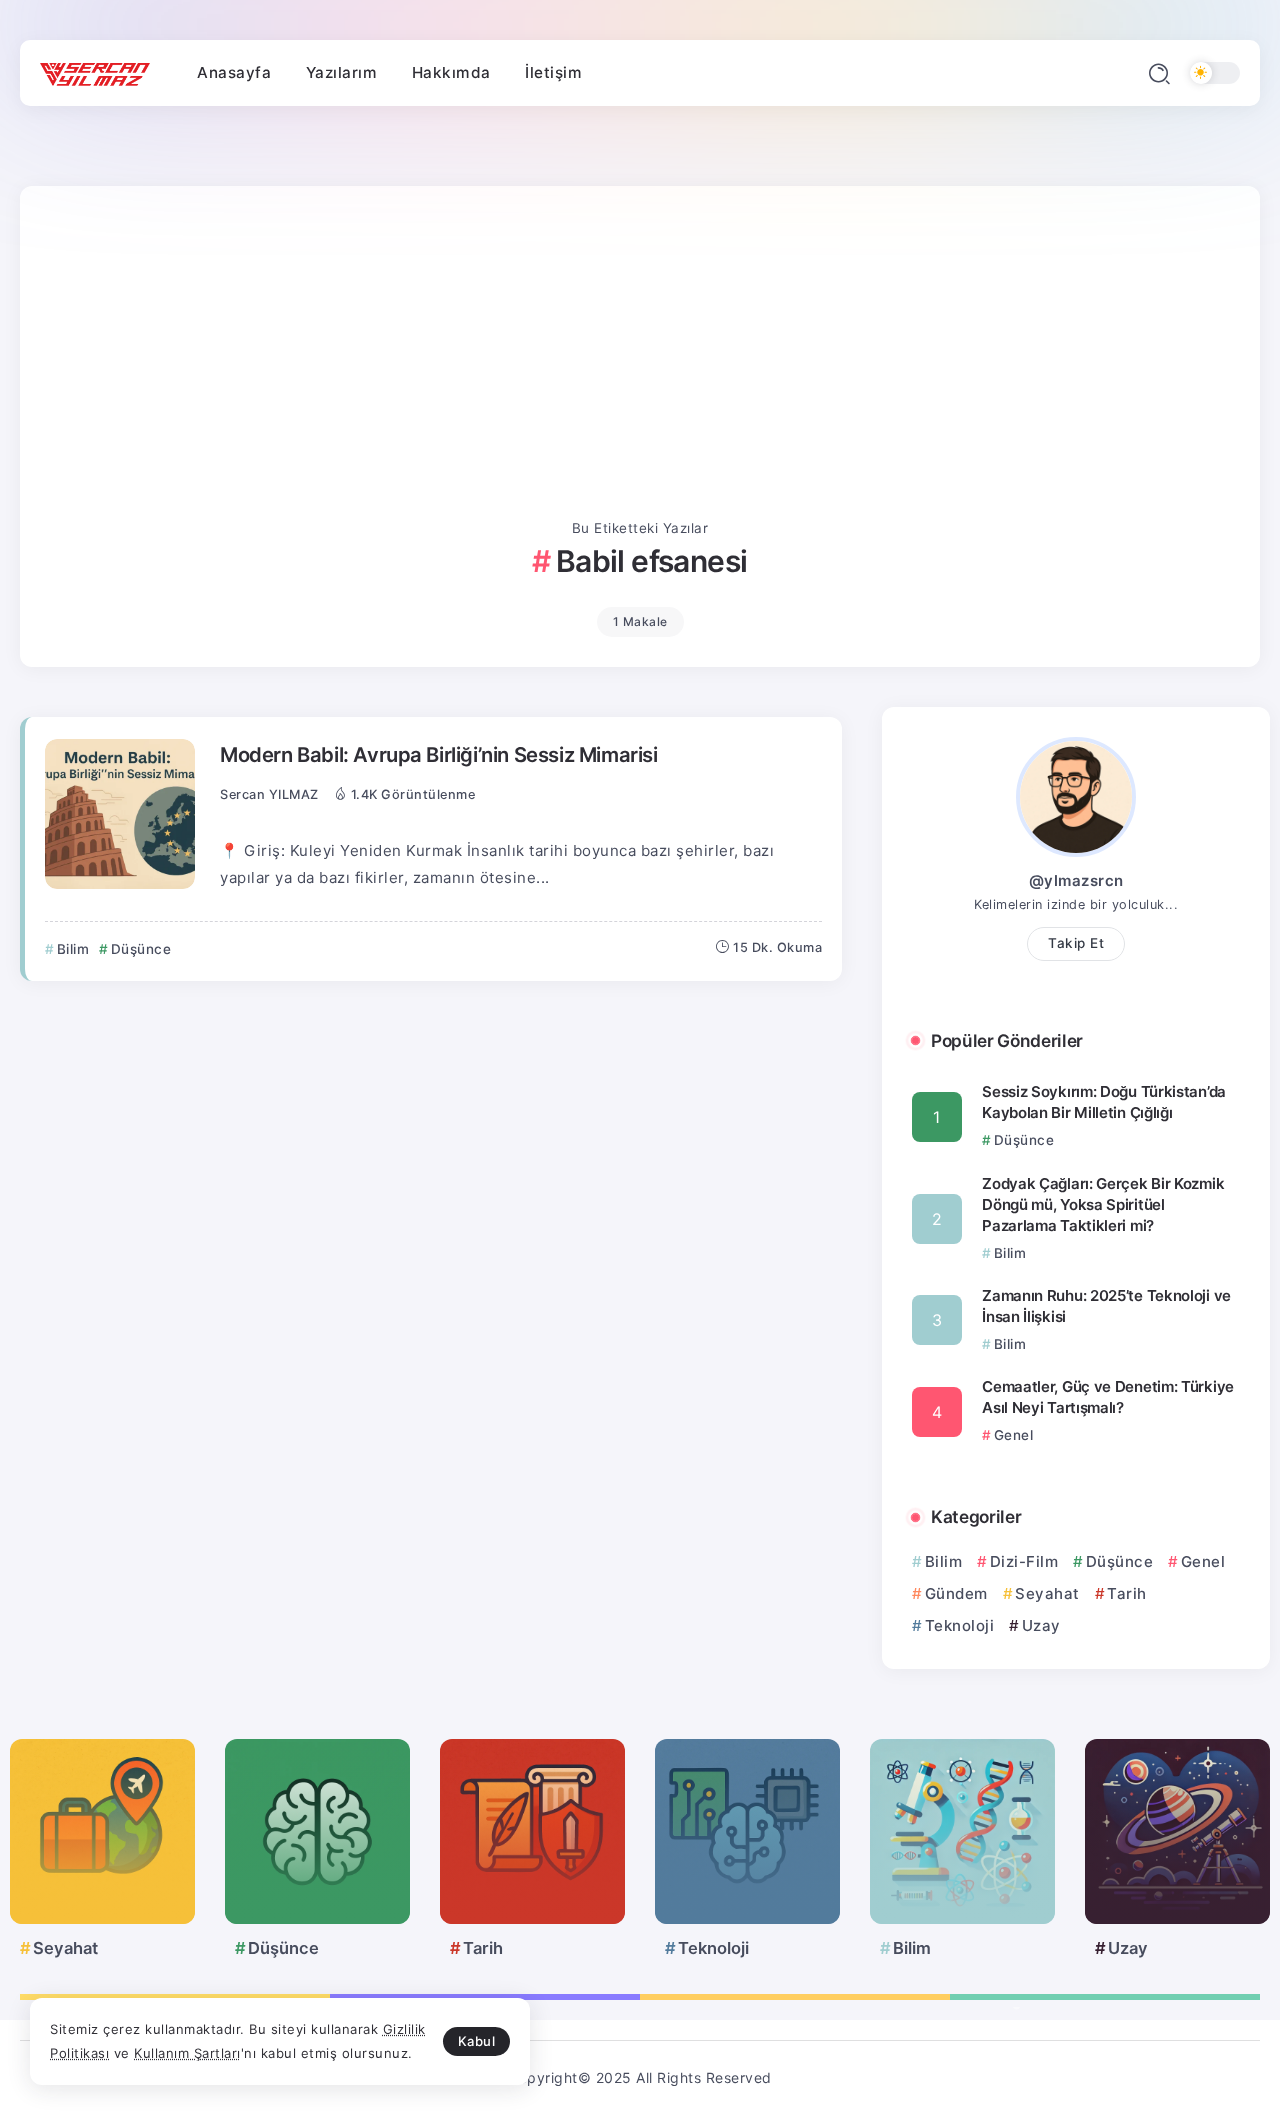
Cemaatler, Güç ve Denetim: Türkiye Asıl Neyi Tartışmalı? (1108, 1397)
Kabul (477, 2041)
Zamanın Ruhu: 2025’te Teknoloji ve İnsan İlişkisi (1106, 1306)
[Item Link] (120, 814)
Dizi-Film (1024, 1561)
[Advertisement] (640, 366)
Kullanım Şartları (187, 2053)
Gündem (956, 1593)
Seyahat (1047, 1593)
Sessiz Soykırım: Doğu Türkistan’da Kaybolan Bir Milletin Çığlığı (1104, 1102)
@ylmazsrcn (1076, 880)
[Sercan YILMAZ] (95, 73)
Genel (1203, 1561)
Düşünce (1119, 1561)
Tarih (1127, 1593)
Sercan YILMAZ (269, 794)
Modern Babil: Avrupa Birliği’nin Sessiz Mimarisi (439, 754)
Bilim (943, 1561)
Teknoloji (959, 1625)
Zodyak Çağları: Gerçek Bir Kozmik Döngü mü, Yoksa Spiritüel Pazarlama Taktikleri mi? (1103, 1204)
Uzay (1041, 1625)
